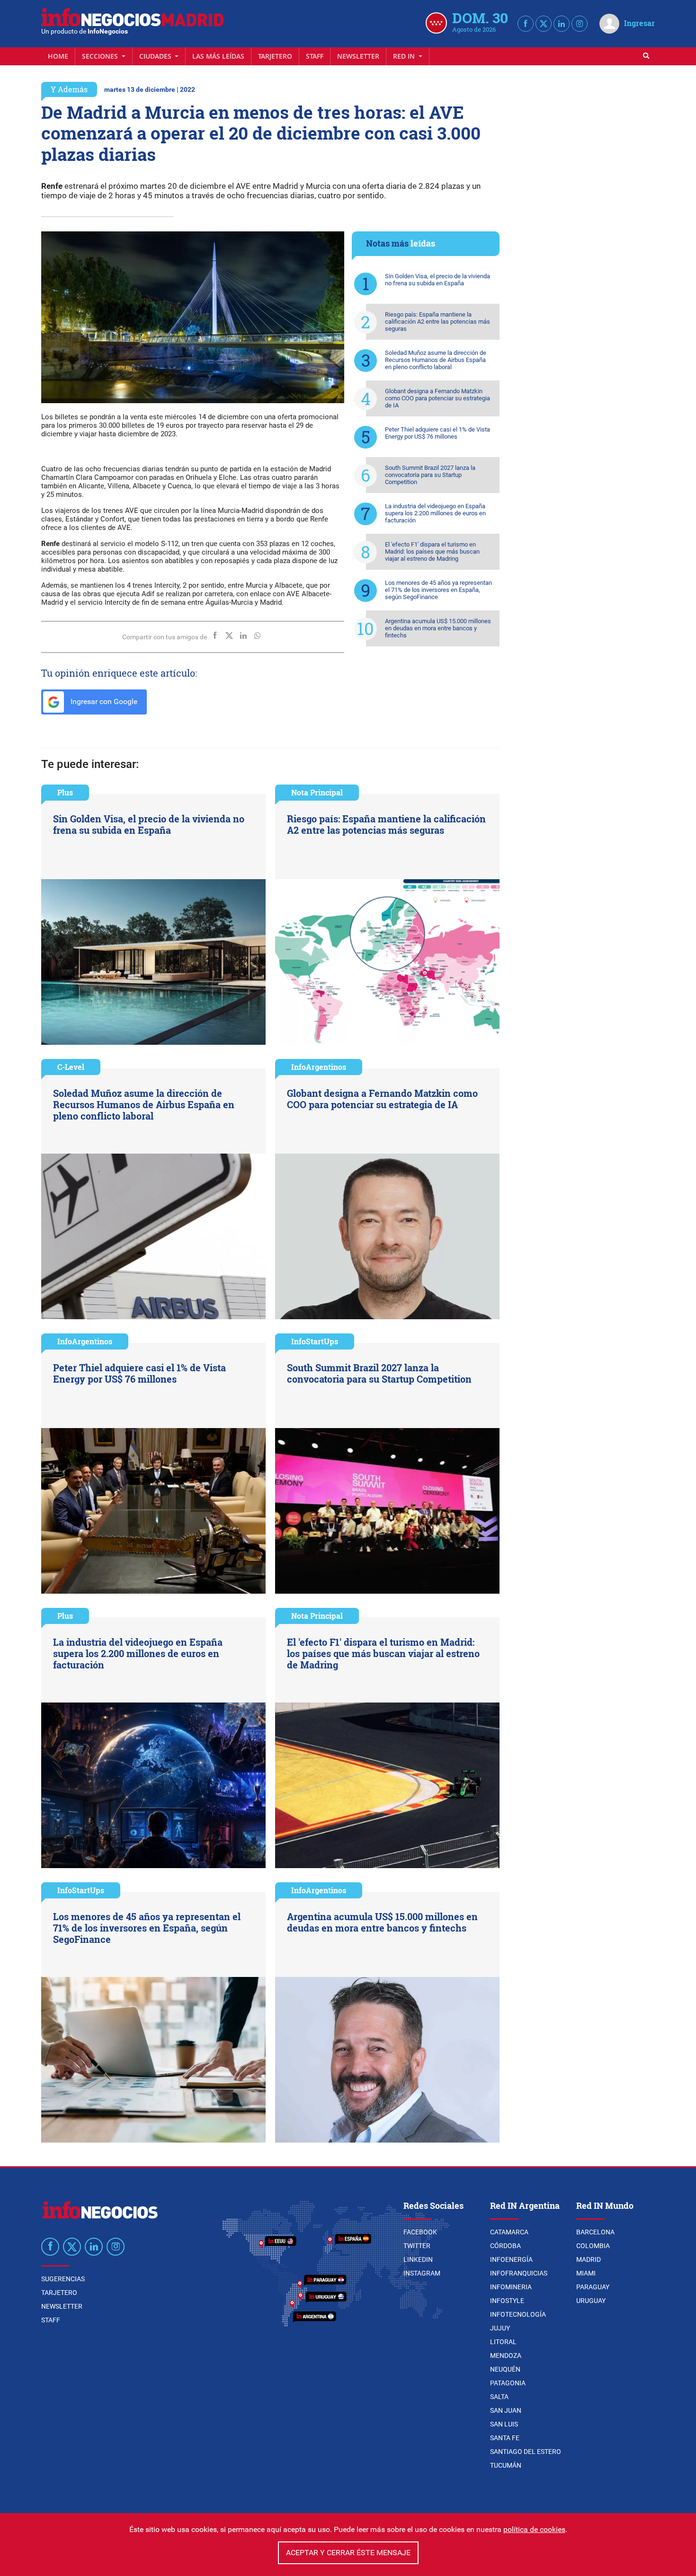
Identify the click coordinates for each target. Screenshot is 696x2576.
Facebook (420, 2232)
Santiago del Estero (526, 2452)
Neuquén (505, 2369)
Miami (586, 2273)
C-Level (71, 1067)
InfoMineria (511, 2287)
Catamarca (509, 2232)
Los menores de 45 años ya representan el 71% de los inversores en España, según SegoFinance (438, 590)
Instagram (422, 2273)
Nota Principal (317, 792)
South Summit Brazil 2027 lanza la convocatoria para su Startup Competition (430, 475)
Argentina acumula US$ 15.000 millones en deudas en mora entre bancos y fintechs (438, 628)
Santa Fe (505, 2438)
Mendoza (506, 2355)
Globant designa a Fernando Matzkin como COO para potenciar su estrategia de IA (437, 398)
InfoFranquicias (519, 2273)
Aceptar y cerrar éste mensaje (348, 2553)
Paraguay (593, 2287)
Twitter (417, 2246)
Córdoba (505, 2246)
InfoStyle (507, 2301)
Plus (65, 792)
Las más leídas (218, 56)
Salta (499, 2397)
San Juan (506, 2410)
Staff (315, 56)
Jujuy (500, 2328)
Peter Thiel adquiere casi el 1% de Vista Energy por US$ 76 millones (437, 433)
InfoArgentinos (319, 1067)
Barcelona (595, 2232)
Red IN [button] (405, 56)
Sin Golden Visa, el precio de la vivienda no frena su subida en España (437, 280)
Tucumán (506, 2465)
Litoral (503, 2342)
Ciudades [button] (156, 56)
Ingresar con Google (103, 701)
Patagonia (508, 2383)
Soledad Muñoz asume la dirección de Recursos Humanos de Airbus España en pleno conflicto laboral (436, 360)
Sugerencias (63, 2279)
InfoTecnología (518, 2314)
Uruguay (591, 2301)
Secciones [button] (101, 56)
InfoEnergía (511, 2259)
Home (58, 56)
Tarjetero (275, 56)
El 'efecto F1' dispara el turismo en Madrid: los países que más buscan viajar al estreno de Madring (432, 551)
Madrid (589, 2259)
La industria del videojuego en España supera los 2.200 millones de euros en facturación (435, 513)
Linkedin (418, 2259)
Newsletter (358, 56)
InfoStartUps (315, 1341)
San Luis (504, 2424)
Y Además (69, 89)
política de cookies (534, 2529)
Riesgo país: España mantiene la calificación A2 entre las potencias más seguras (437, 322)
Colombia (593, 2246)
